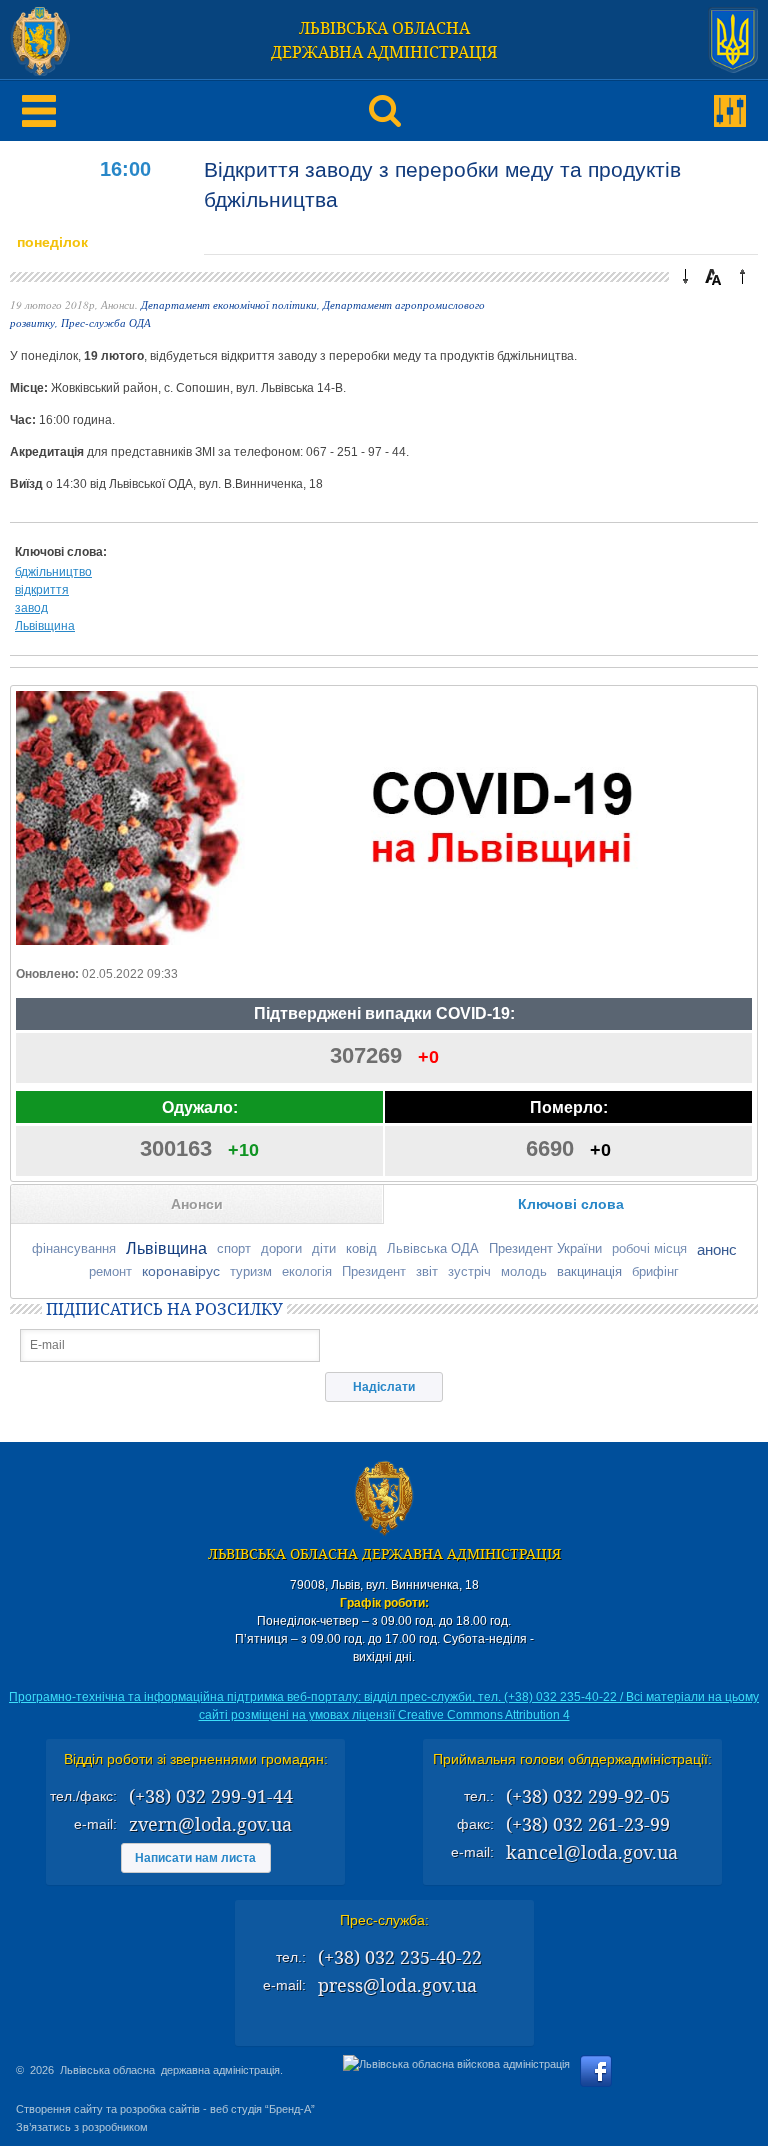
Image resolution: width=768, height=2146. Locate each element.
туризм (251, 1271)
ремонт (110, 1271)
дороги (281, 1248)
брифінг (655, 1271)
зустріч (469, 1271)
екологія (307, 1271)
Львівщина (45, 626)
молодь (524, 1271)
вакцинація (589, 1271)
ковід (361, 1248)
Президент (374, 1271)
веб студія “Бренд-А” (262, 2109)
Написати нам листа (195, 1858)
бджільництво (53, 572)
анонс (717, 1249)
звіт (427, 1271)
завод (31, 608)
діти (324, 1248)
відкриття (42, 590)
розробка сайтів (160, 2109)
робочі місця (649, 1248)
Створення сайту (59, 2109)
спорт (234, 1248)
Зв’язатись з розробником (82, 2127)
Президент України (545, 1248)
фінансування (74, 1248)
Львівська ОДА (433, 1248)
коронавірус (181, 1271)
